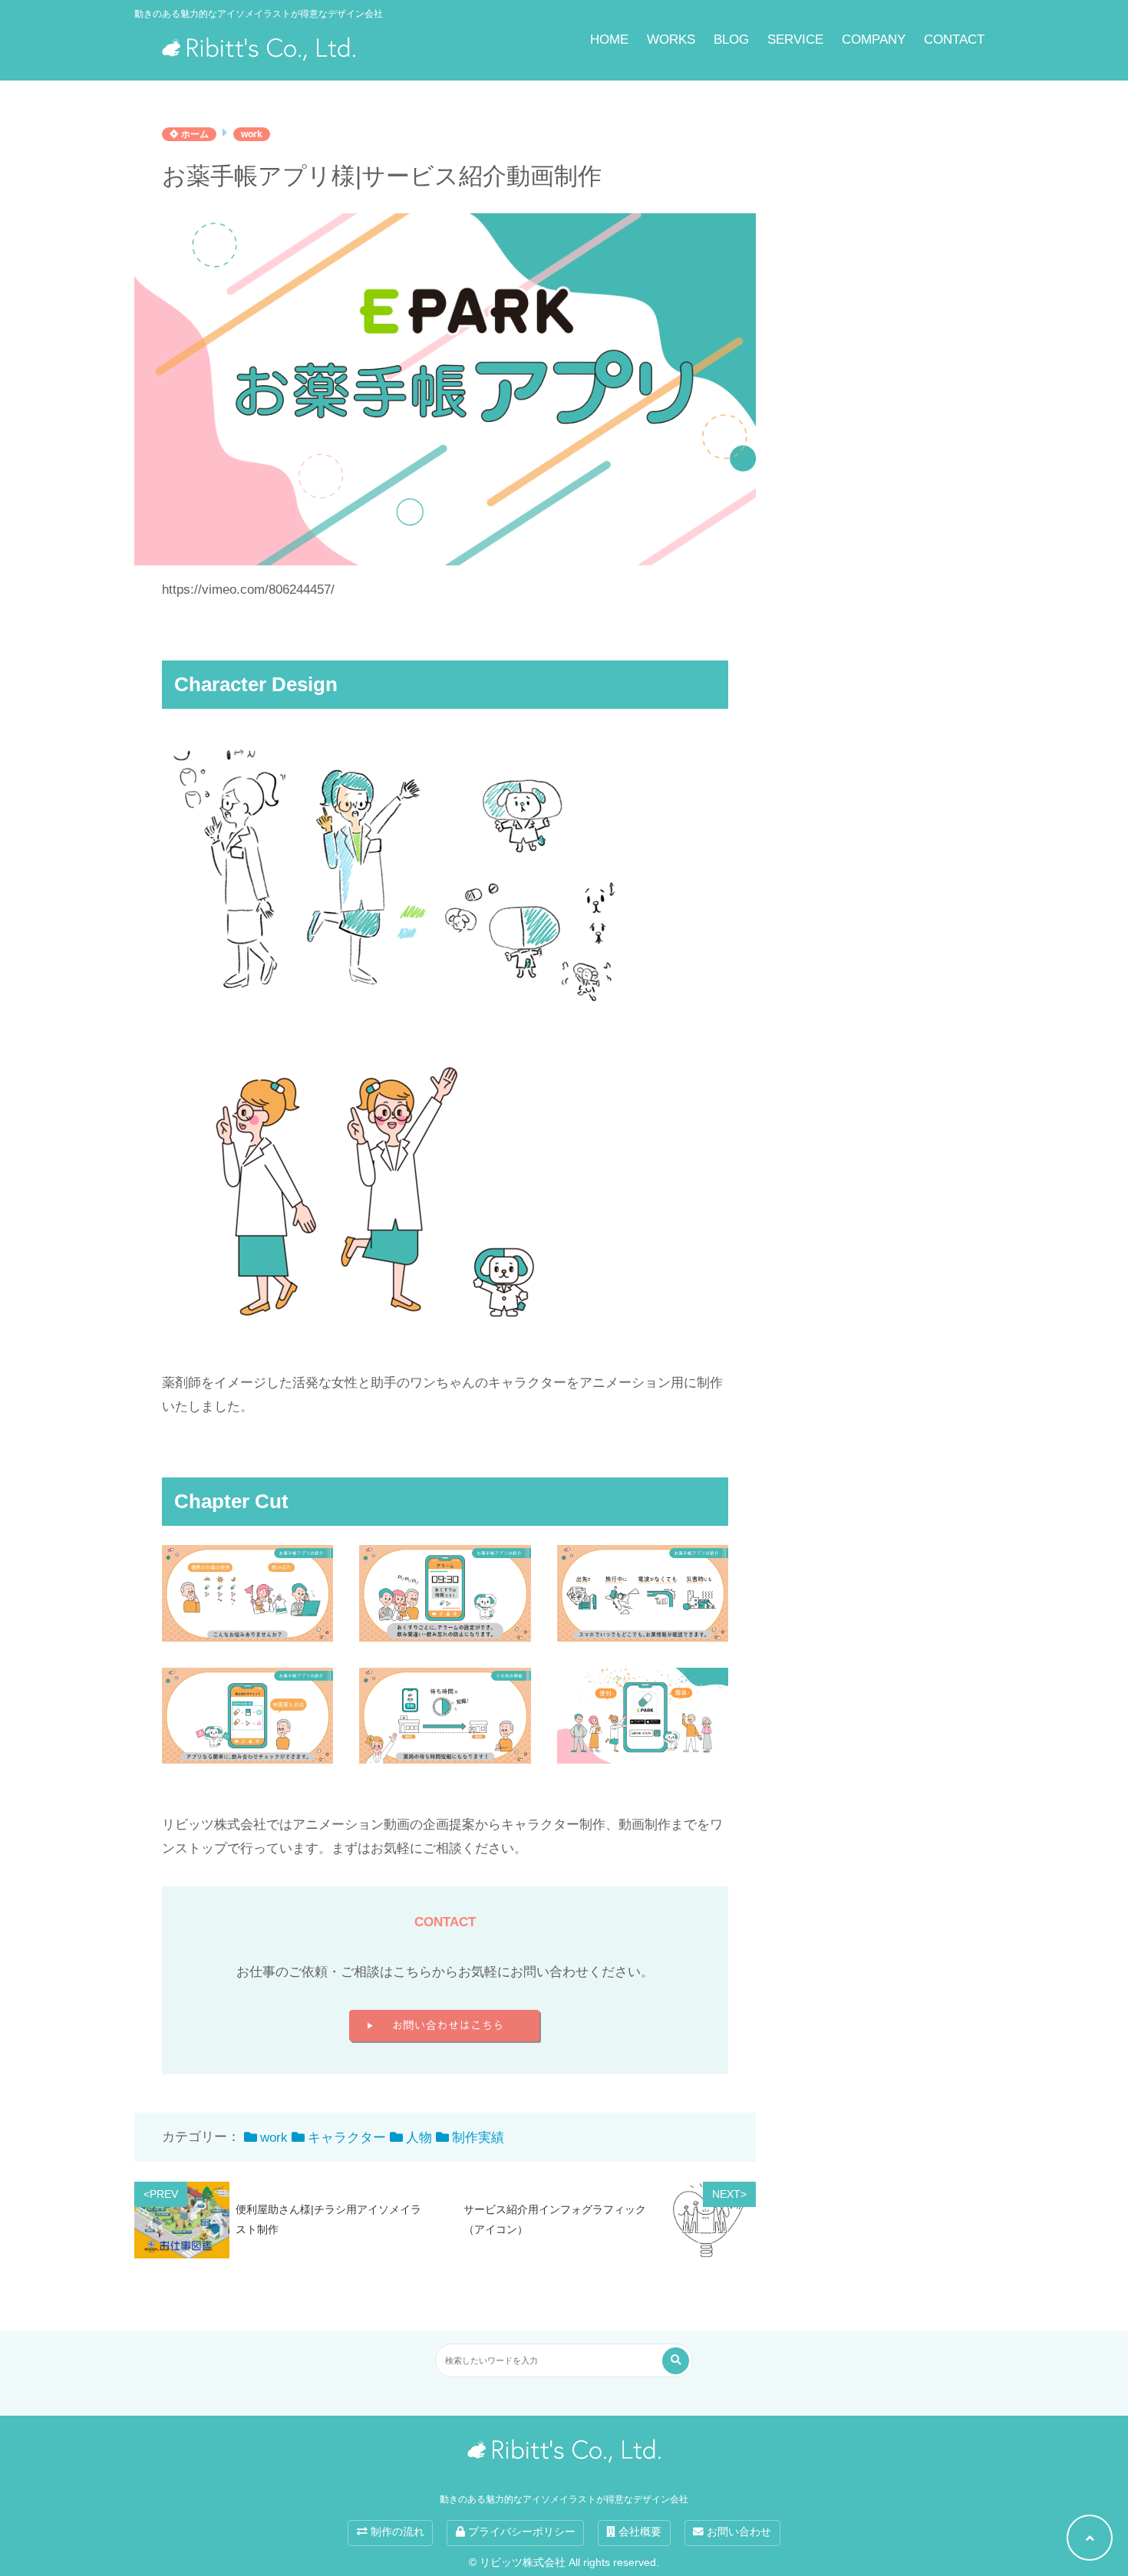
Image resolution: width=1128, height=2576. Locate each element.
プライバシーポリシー (520, 2532)
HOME (609, 40)
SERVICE (795, 40)
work (252, 134)
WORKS (671, 40)
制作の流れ (396, 2532)
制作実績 (478, 2138)
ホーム (194, 134)
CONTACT (954, 40)
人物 (419, 2138)
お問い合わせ (737, 2532)
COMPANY (874, 40)
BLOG (731, 40)
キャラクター (347, 2138)
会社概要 (638, 2532)
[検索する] (676, 2361)
